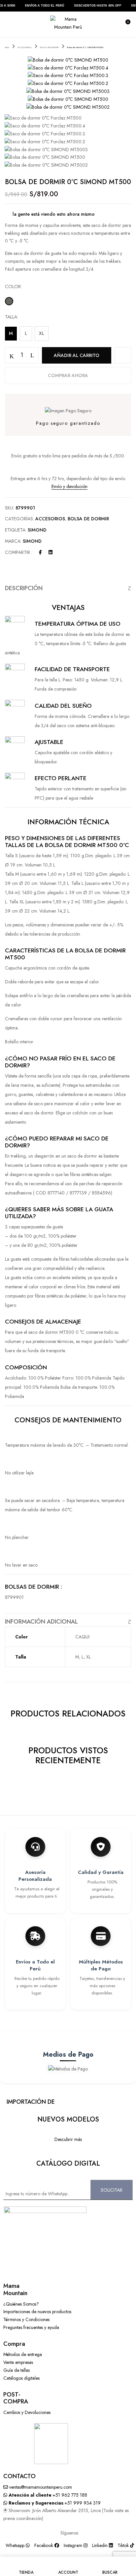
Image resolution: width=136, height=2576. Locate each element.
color (13, 287)
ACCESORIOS (25, 47)
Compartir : (19, 552)
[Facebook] (40, 552)
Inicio (7, 47)
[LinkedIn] (51, 552)
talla (11, 317)
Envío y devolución (69, 486)
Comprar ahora (68, 375)
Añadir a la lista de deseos (123, 355)
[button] (125, 24)
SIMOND (37, 530)
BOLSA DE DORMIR (49, 47)
